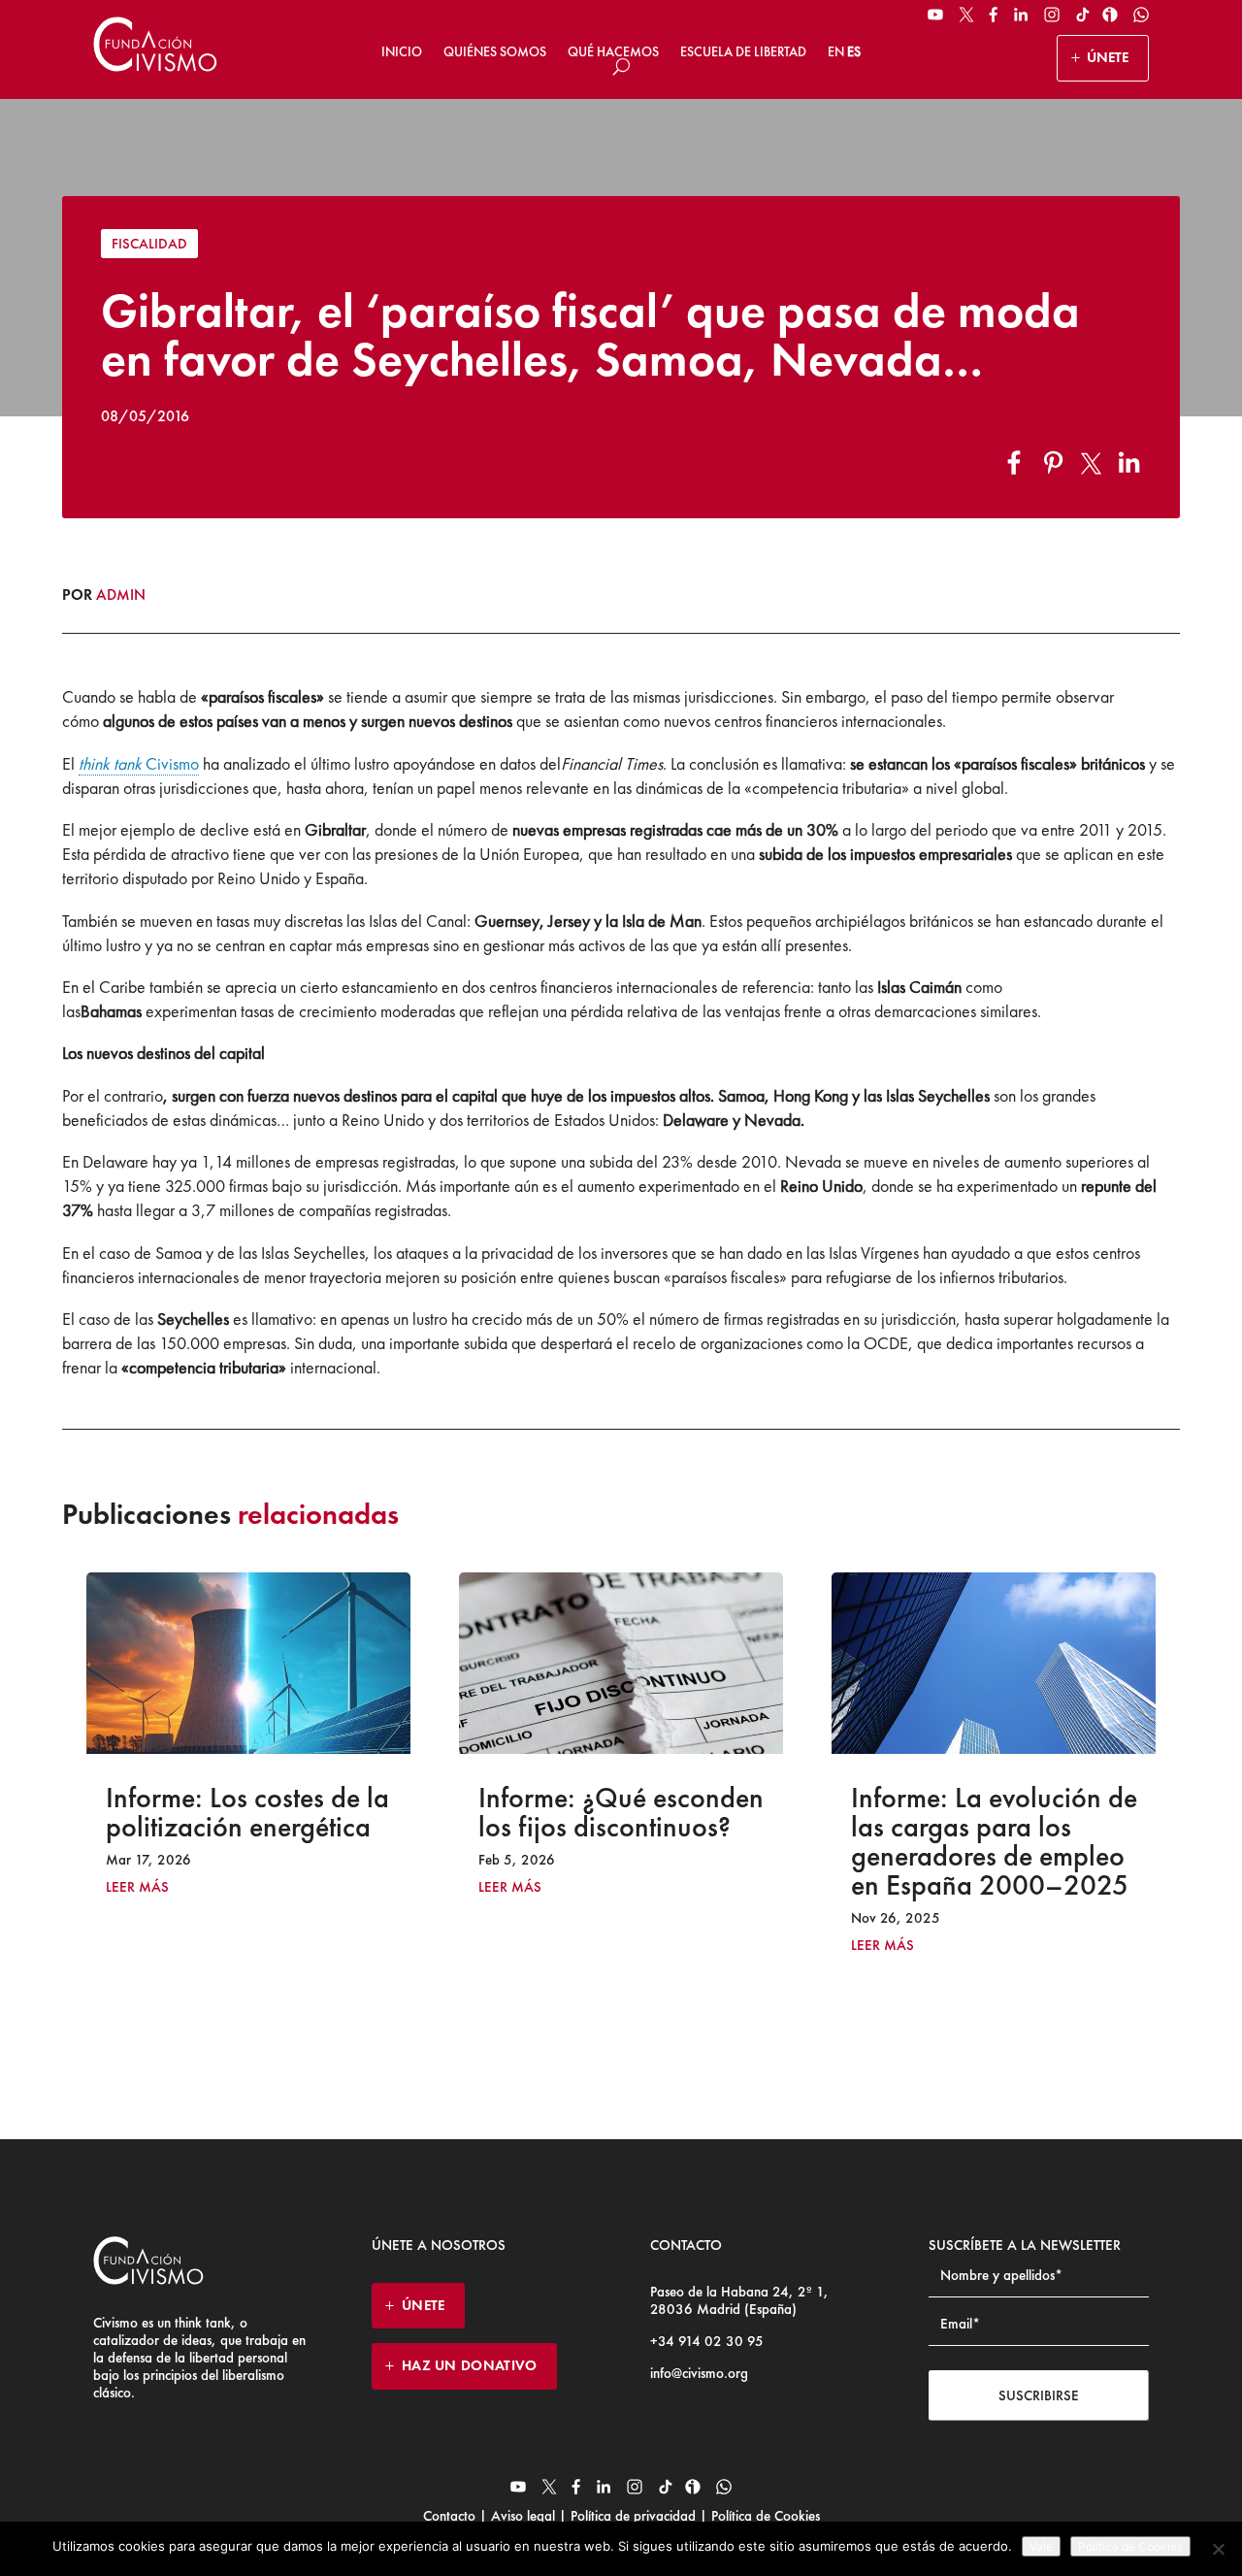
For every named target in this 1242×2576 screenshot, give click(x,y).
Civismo (139, 763)
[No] (1218, 2549)
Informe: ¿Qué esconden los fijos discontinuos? (330, 1812)
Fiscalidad (149, 244)
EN (836, 51)
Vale (1041, 2546)
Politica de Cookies (1130, 2546)
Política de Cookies (764, 2516)
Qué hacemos (613, 51)
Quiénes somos (495, 51)
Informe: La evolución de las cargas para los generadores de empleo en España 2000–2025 (703, 1841)
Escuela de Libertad (743, 51)
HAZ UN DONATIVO (470, 2365)
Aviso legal (523, 2516)
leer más (219, 1887)
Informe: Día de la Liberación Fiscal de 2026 (1083, 1812)
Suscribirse (1039, 2395)
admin (121, 594)
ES (854, 51)
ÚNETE (1108, 57)
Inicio (402, 51)
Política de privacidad (633, 2516)
